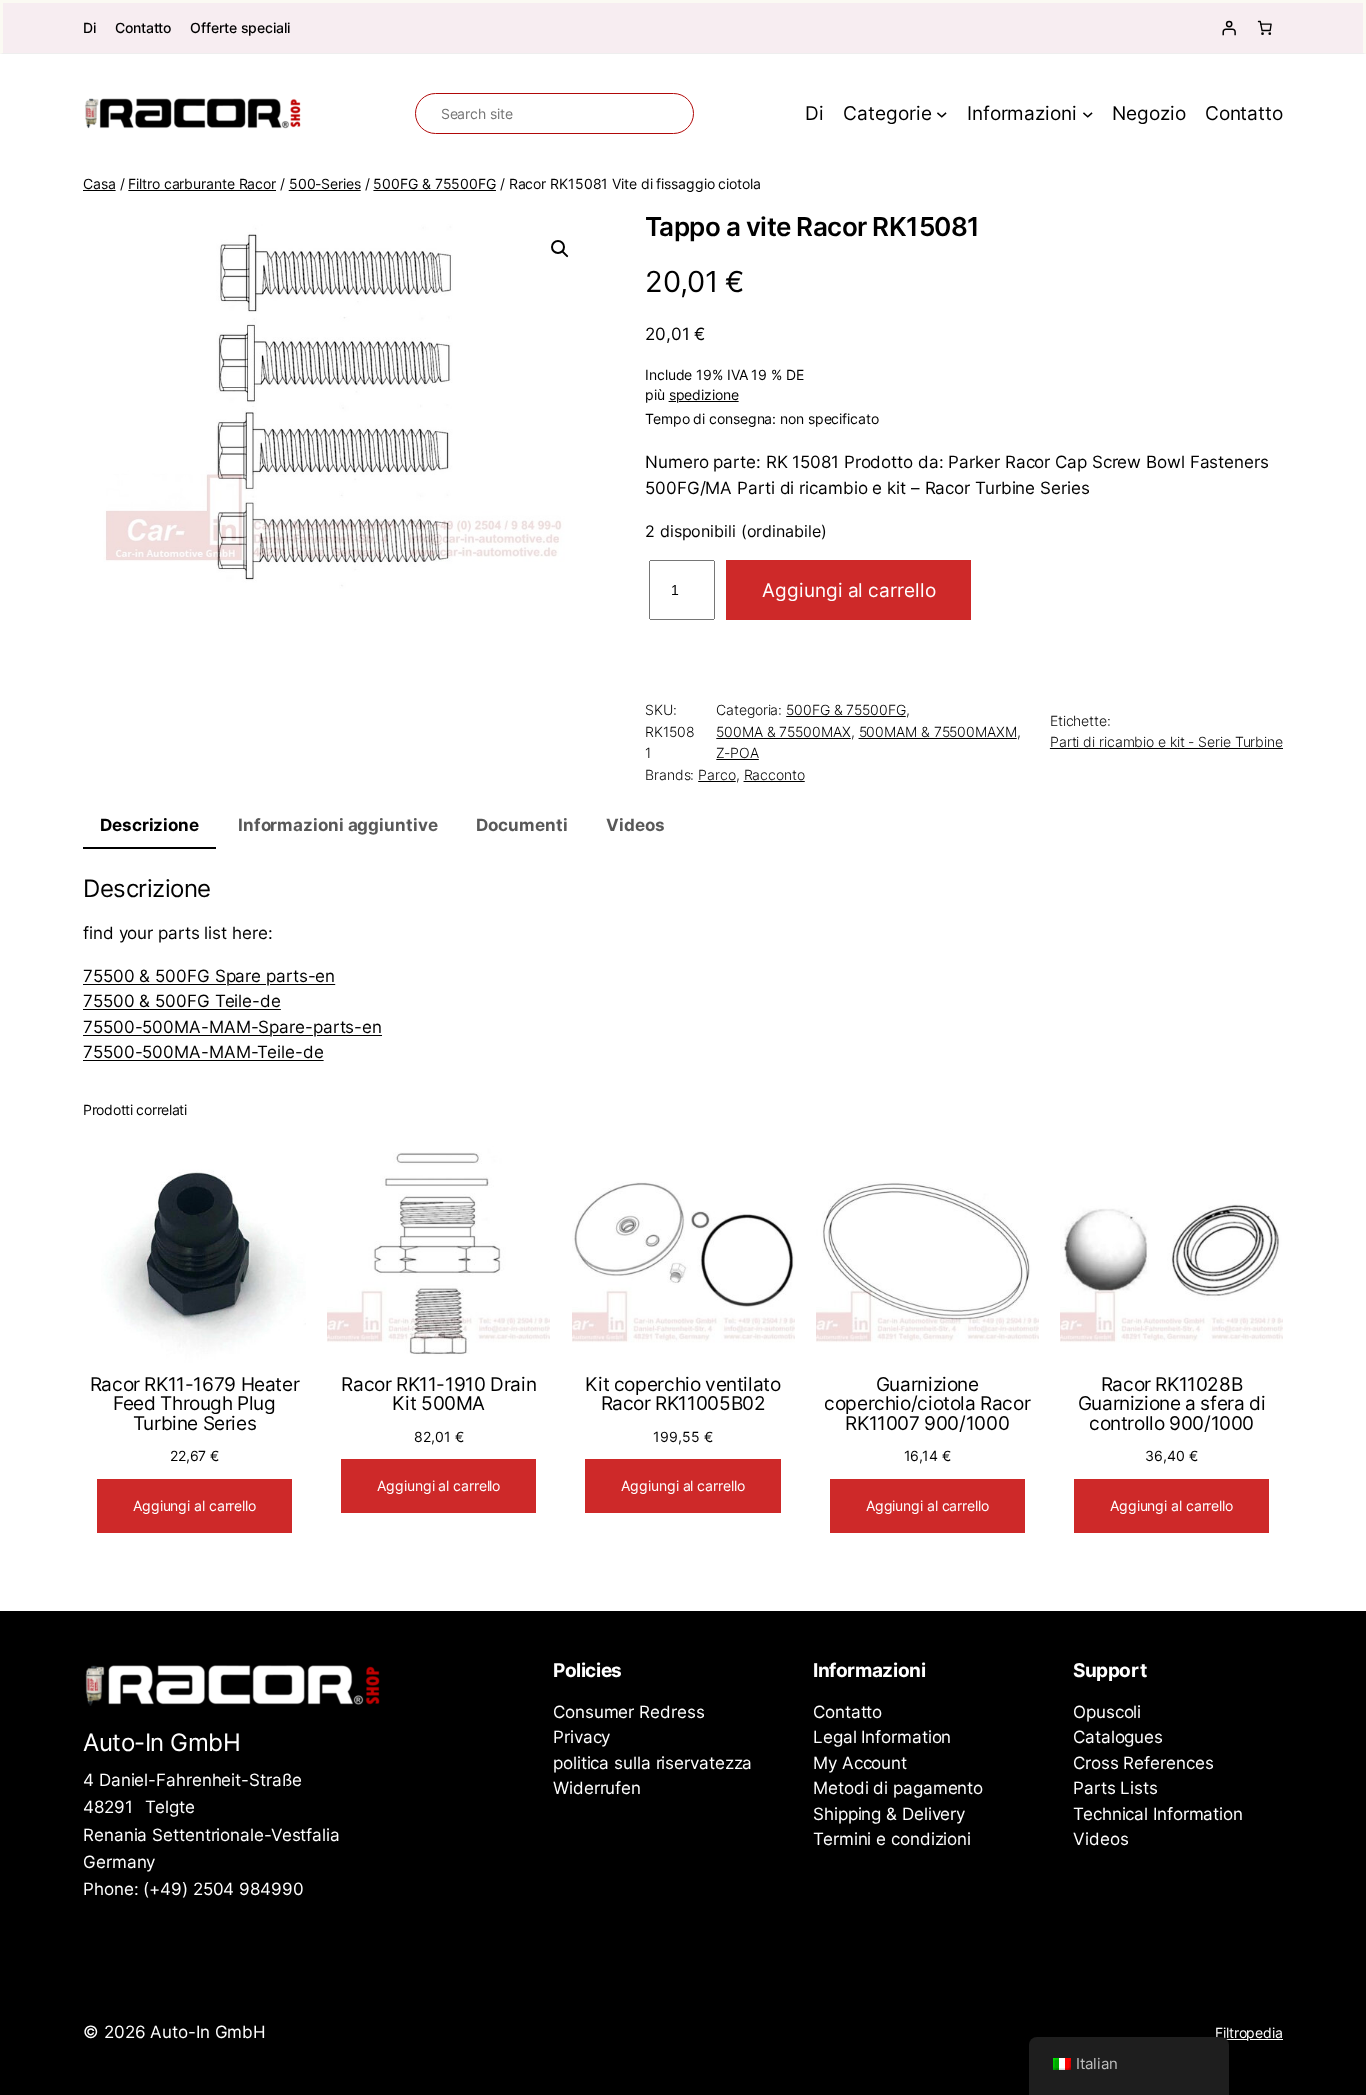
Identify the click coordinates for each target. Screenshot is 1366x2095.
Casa (99, 183)
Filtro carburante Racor (202, 183)
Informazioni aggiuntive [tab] (338, 825)
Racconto (774, 774)
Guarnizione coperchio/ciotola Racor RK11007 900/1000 (927, 1404)
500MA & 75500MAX (783, 731)
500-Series (325, 183)
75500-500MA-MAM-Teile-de (203, 1052)
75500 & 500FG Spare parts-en (209, 976)
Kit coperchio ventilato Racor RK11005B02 (682, 1394)
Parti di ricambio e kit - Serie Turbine (1166, 741)
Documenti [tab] (521, 825)
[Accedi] (1229, 28)
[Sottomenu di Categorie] (942, 114)
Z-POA (737, 752)
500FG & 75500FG (434, 183)
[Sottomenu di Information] (1088, 114)
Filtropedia (1249, 2032)
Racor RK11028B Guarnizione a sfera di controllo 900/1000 (1172, 1404)
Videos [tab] (635, 825)
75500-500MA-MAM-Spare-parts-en (232, 1027)
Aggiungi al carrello (848, 590)
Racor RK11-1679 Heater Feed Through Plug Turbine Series (195, 1404)
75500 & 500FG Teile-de (182, 1001)
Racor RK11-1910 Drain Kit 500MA (438, 1394)
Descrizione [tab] (149, 825)
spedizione (704, 395)
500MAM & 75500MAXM (938, 731)
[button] (560, 249)
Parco (717, 774)
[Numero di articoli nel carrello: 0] (1265, 28)
